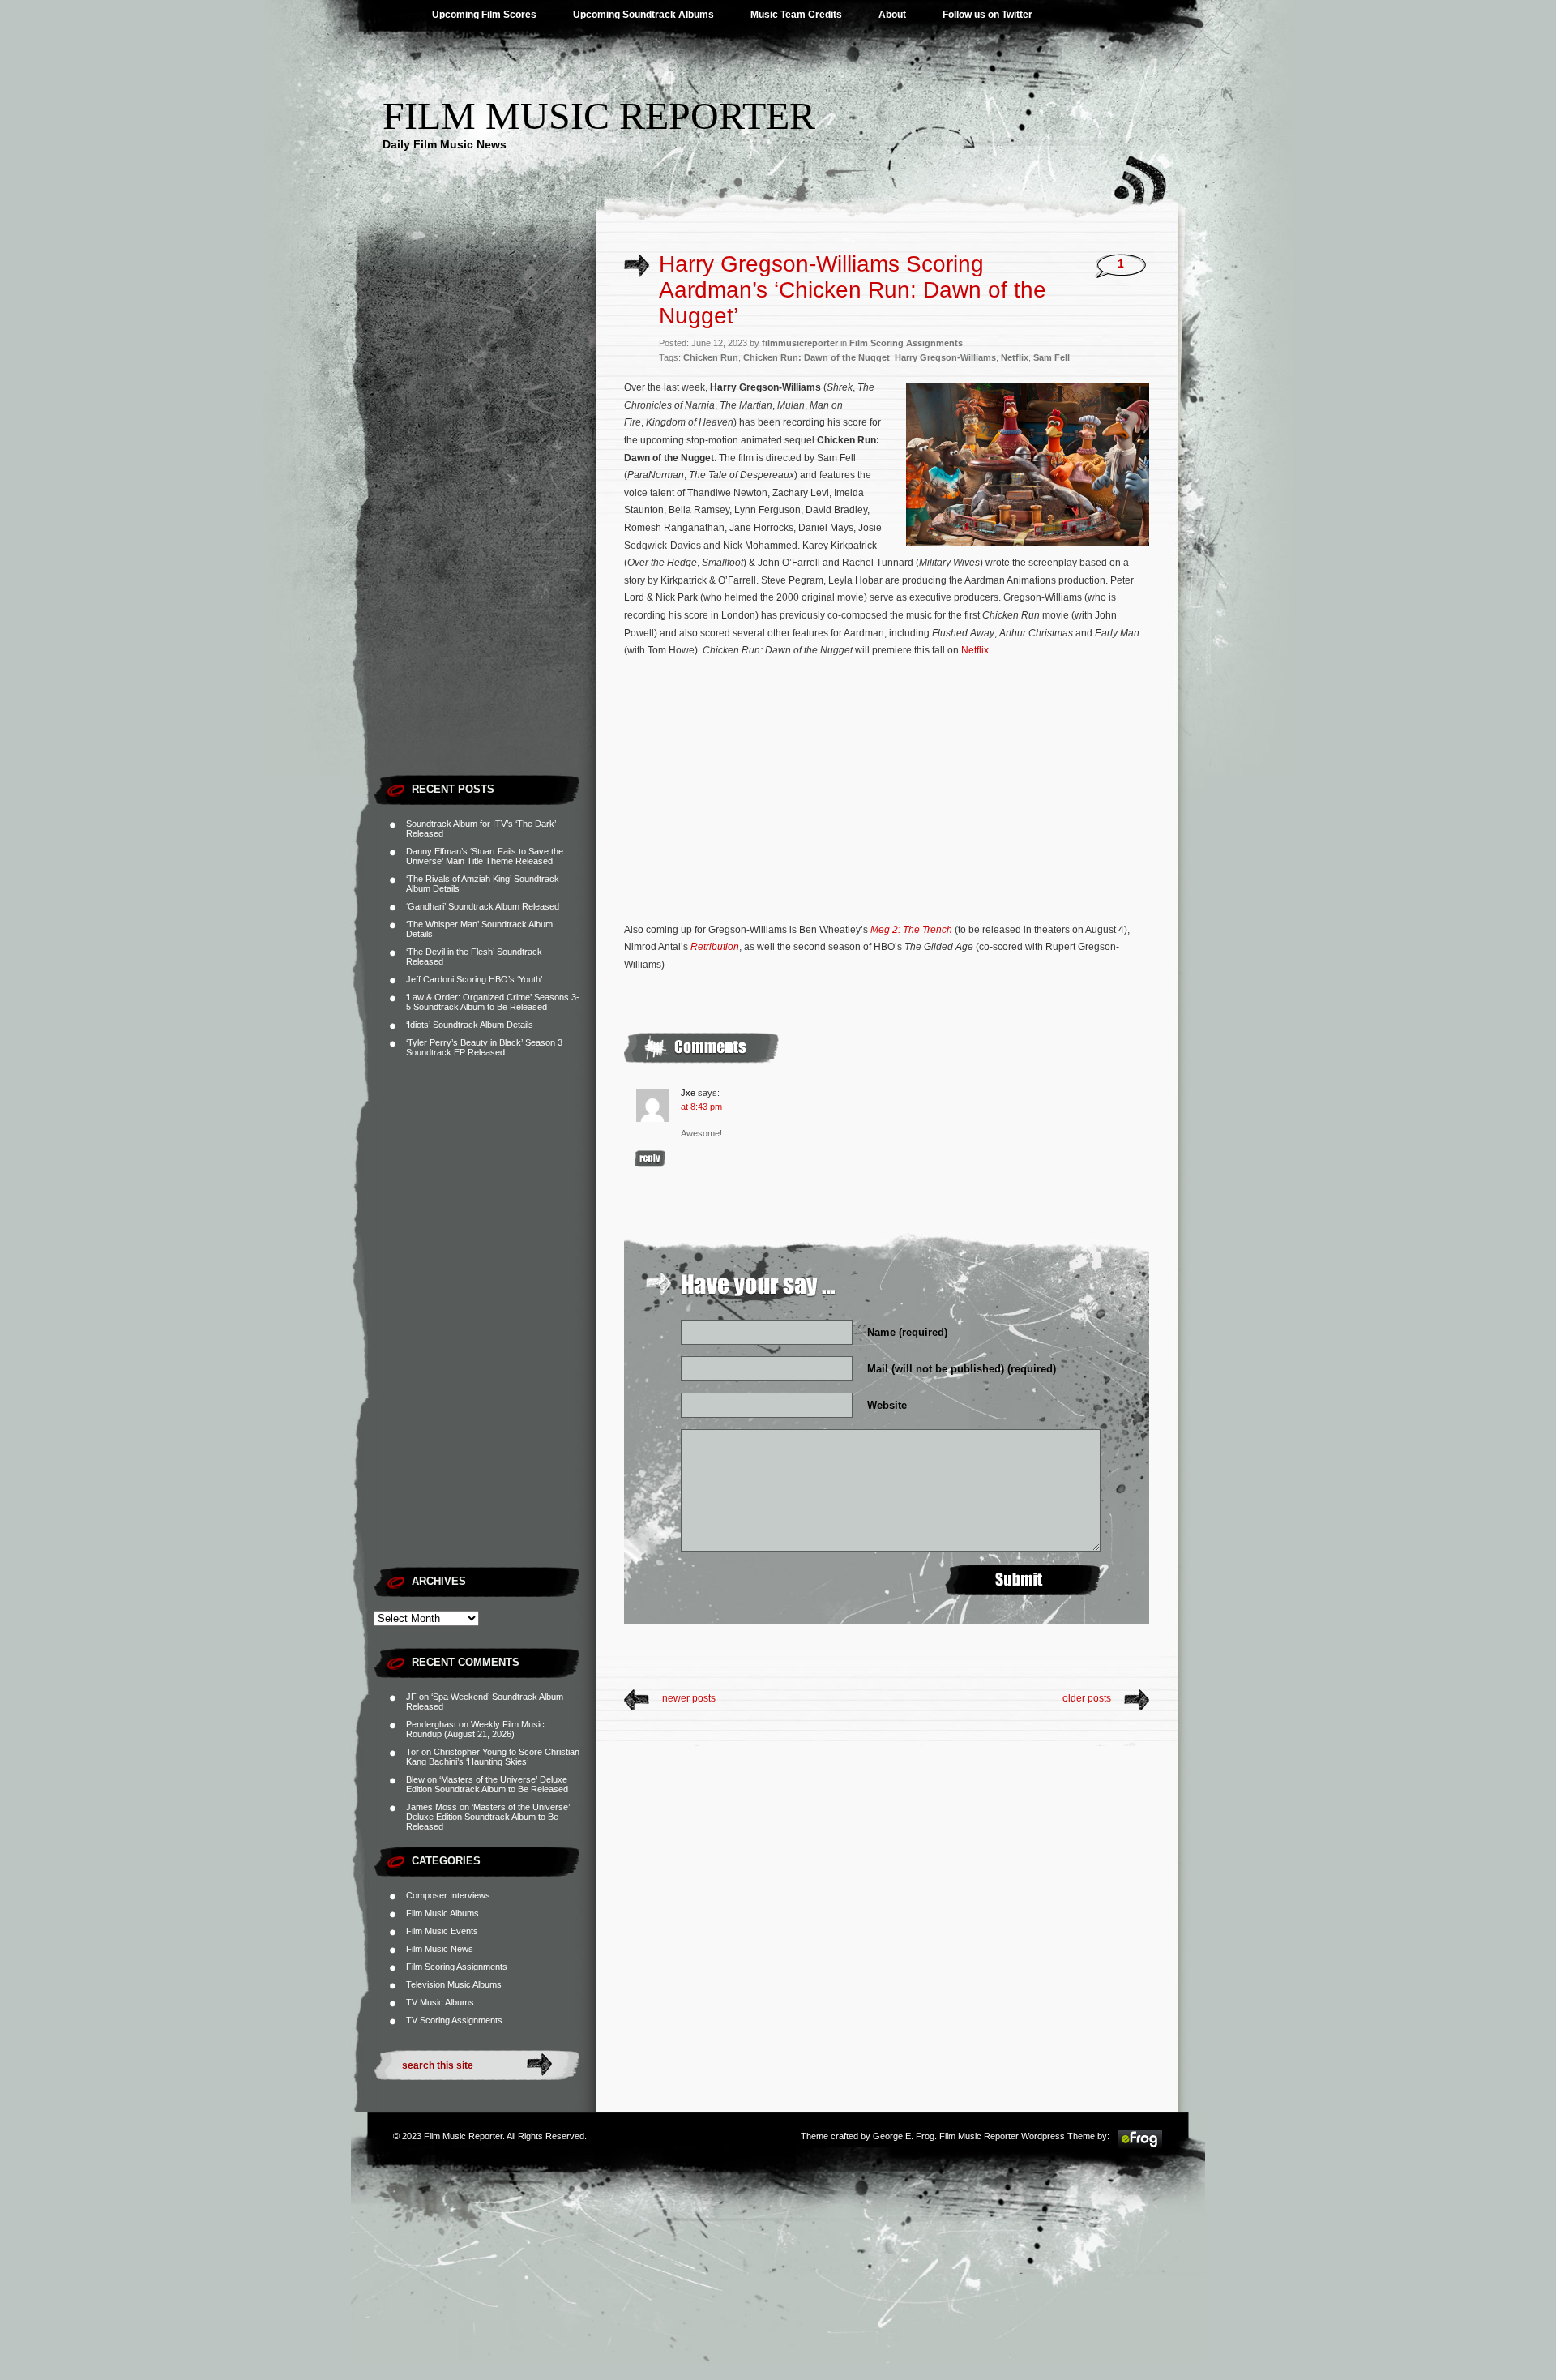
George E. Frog (904, 2136)
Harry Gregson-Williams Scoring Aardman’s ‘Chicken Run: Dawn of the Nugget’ (853, 290)
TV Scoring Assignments (454, 2020)
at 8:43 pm (701, 1107)
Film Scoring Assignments (457, 1967)
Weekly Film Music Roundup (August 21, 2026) (475, 1729)
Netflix (1015, 357)
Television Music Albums (454, 1984)
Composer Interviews (448, 1895)
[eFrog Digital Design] (1140, 2147)
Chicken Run (711, 357)
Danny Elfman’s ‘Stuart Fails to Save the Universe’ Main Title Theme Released (485, 856)
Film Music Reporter (599, 116)
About (892, 15)
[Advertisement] (485, 523)
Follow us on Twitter (987, 15)
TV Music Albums (440, 2002)
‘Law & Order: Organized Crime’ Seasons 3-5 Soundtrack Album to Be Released (493, 1002)
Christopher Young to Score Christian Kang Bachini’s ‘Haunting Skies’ (493, 1757)
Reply (650, 1159)
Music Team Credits (796, 15)
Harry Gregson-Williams (945, 357)
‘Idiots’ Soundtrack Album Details (470, 1025)
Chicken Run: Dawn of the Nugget (816, 357)
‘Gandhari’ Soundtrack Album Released (483, 906)
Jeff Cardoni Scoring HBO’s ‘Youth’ (474, 979)
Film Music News (440, 1949)
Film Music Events (442, 1931)
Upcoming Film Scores (484, 15)
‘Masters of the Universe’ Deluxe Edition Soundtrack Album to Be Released (487, 1784)
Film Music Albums (442, 1913)
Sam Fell (1052, 357)
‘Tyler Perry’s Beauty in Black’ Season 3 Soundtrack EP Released (484, 1047)
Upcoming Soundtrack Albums (643, 15)
